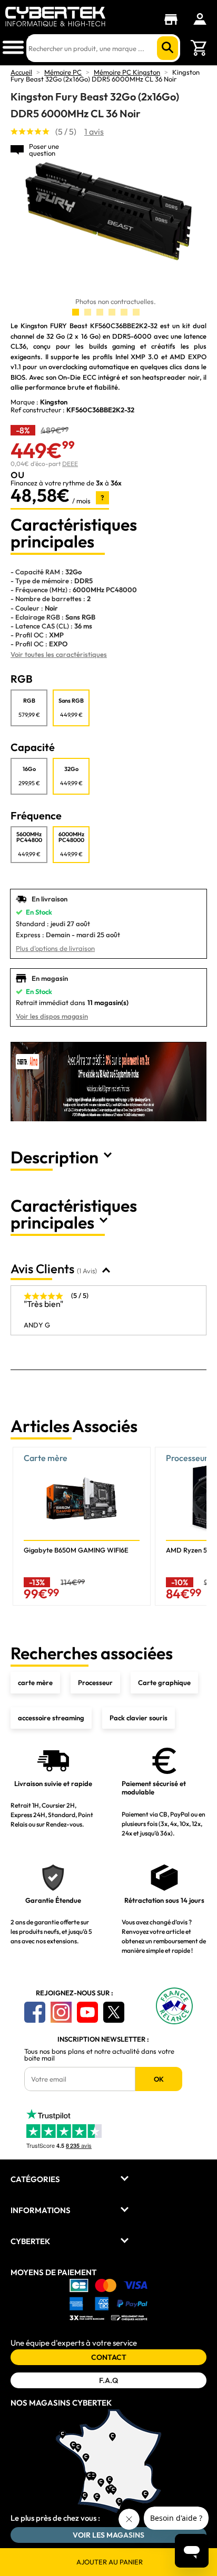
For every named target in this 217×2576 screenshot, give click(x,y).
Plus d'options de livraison (55, 948)
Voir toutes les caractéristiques (59, 654)
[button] (194, 1527)
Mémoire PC (63, 72)
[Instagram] (61, 2012)
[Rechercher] (167, 48)
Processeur (95, 1682)
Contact (109, 2357)
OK (159, 2079)
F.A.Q (108, 2380)
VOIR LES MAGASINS (108, 2535)
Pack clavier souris (139, 1718)
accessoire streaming (51, 1718)
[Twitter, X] (114, 2012)
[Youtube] (87, 2012)
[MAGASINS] (174, 19)
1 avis (94, 131)
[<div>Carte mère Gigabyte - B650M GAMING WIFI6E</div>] (82, 1526)
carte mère (35, 1682)
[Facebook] (35, 2012)
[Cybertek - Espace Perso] (200, 19)
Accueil (21, 72)
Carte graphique (164, 1682)
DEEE (70, 464)
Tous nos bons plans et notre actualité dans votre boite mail (99, 2055)
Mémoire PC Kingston (127, 72)
